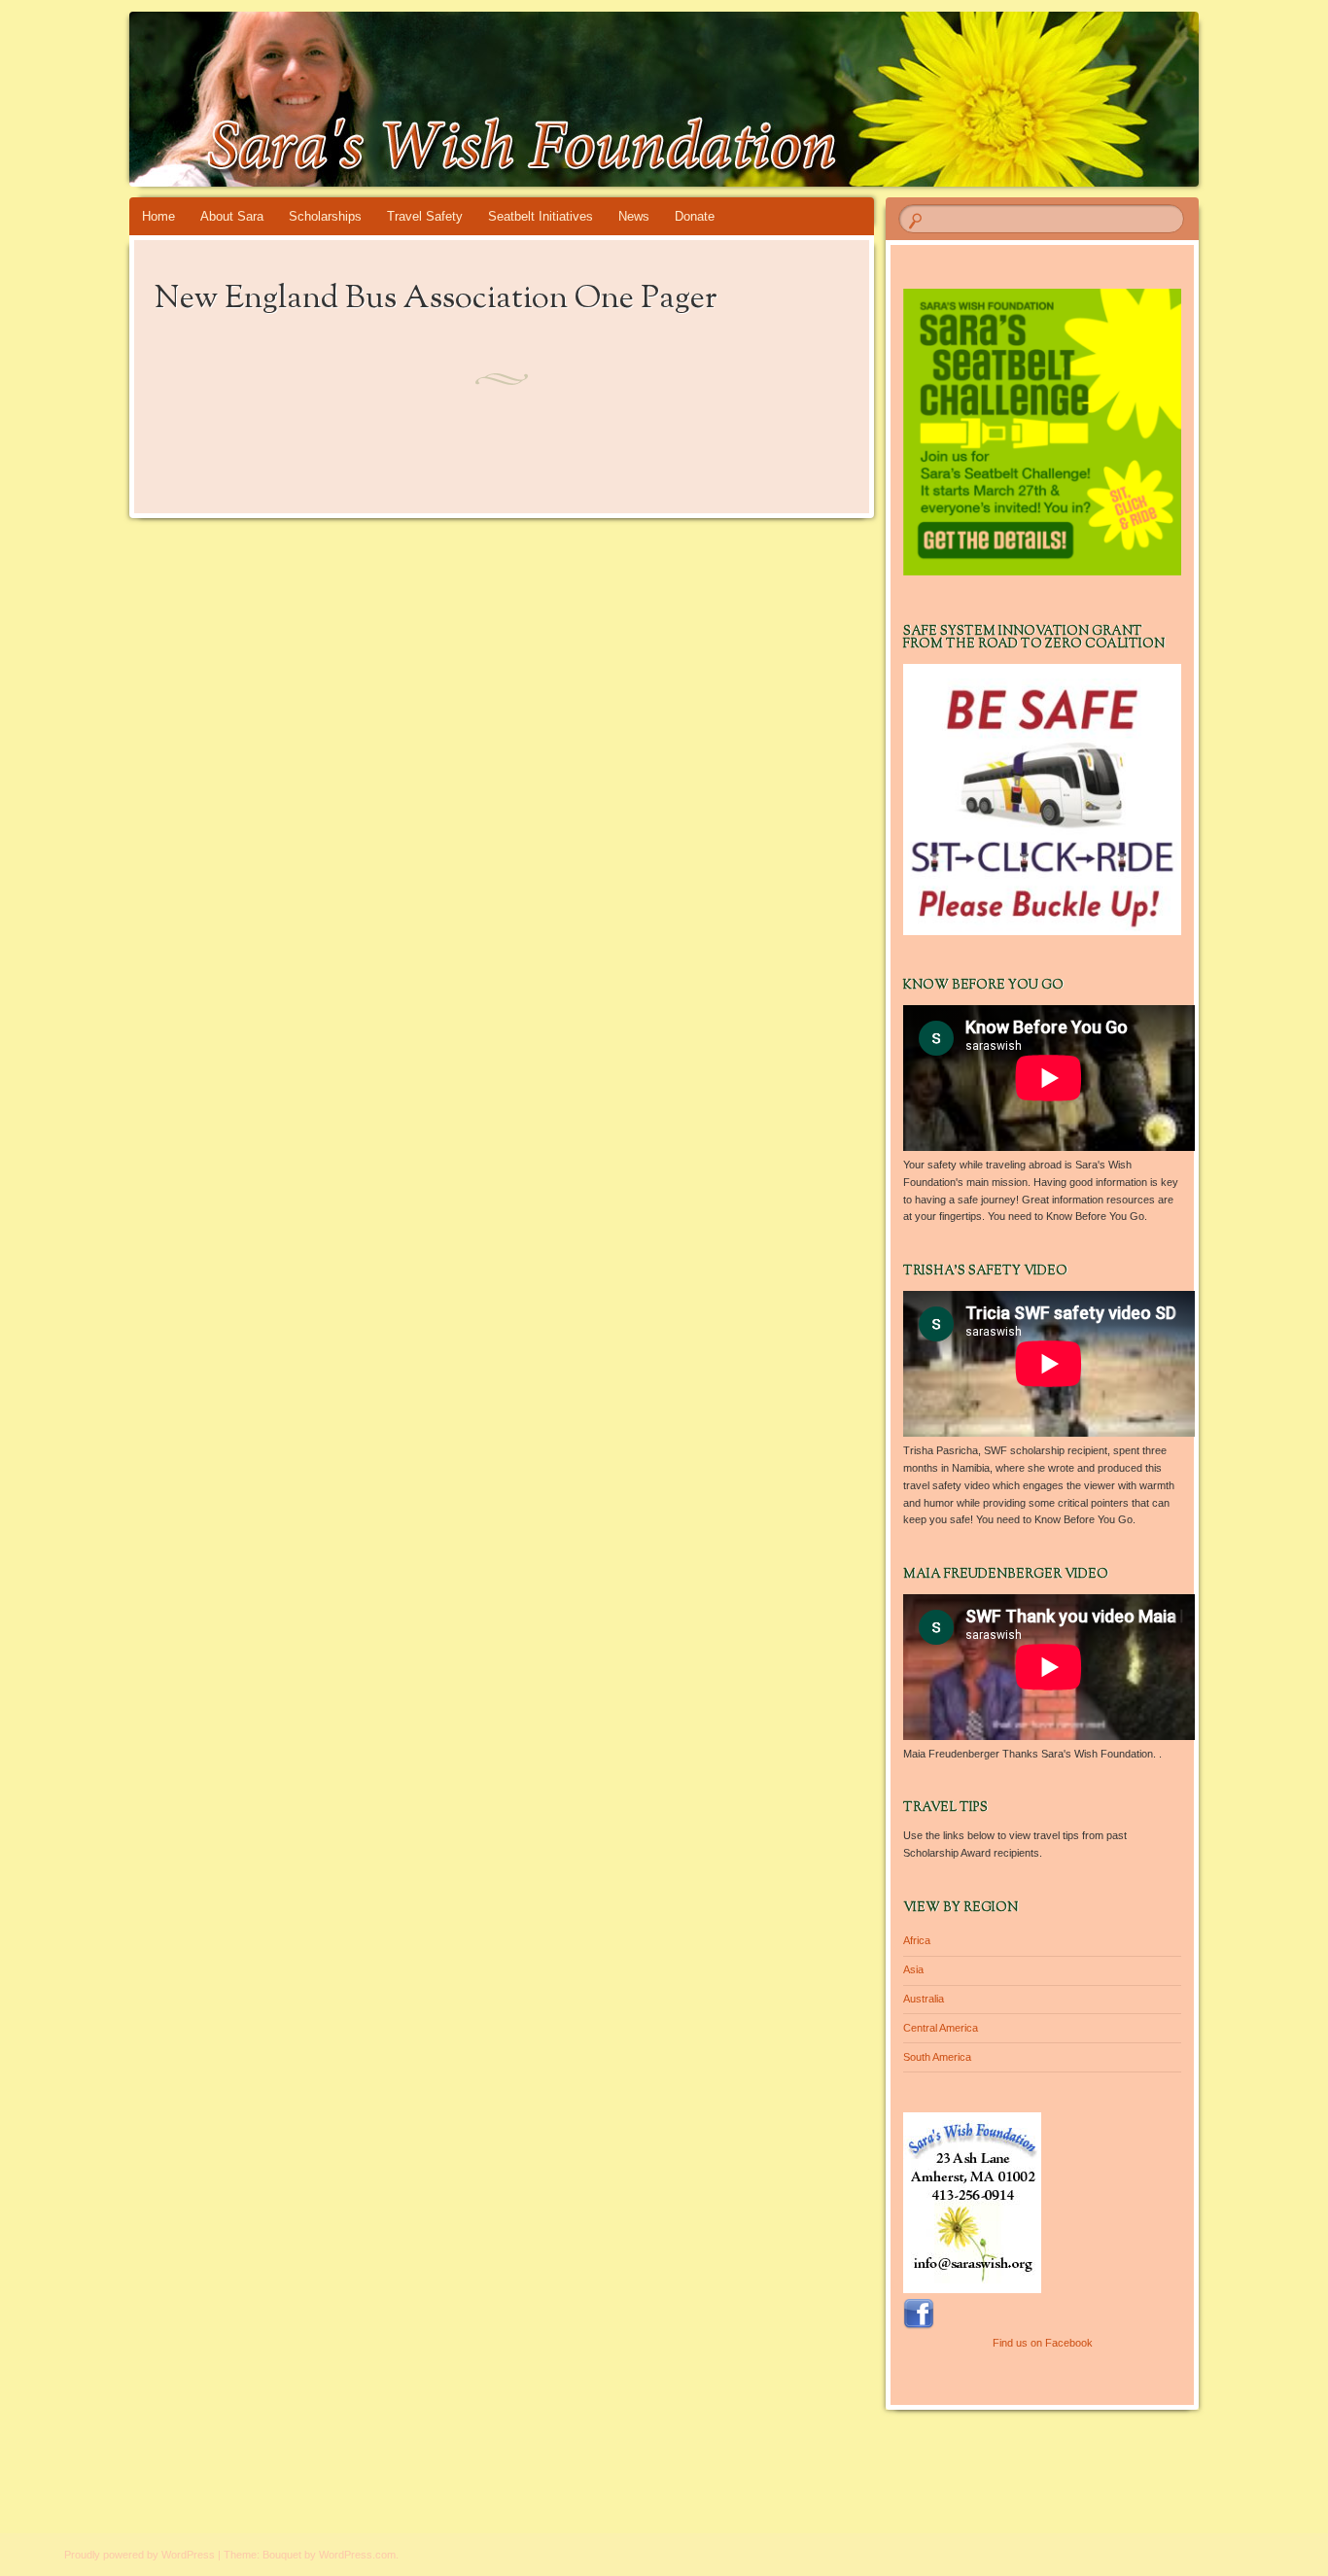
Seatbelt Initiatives (541, 216)
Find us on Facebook (1043, 2343)
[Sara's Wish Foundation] (661, 99)
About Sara (232, 216)
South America (937, 2057)
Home (158, 216)
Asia (913, 1969)
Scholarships (325, 216)
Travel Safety (425, 216)
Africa (917, 1940)
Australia (924, 1999)
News (634, 216)
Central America (941, 2028)
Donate (695, 216)
